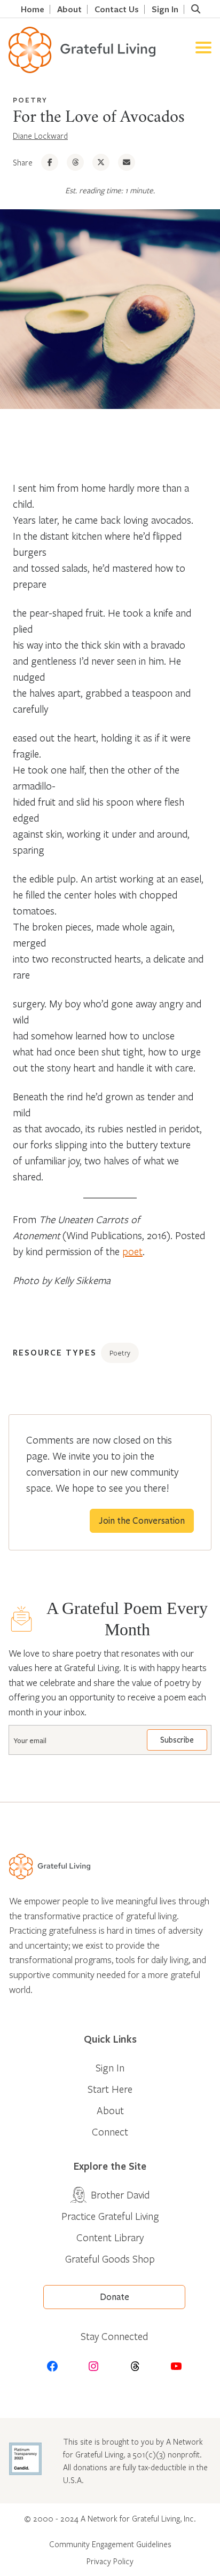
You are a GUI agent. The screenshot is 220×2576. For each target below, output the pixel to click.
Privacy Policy (110, 2561)
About (69, 9)
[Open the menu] (203, 50)
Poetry (30, 100)
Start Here (110, 2089)
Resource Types (55, 1352)
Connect (110, 2132)
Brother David (120, 2195)
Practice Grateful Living (110, 2216)
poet (132, 1251)
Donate (115, 2297)
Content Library (110, 2237)
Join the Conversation (142, 1521)
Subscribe (177, 1740)
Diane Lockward (40, 136)
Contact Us (117, 9)
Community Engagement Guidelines (110, 2544)
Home (33, 9)
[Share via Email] (127, 162)
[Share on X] (101, 162)
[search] (195, 9)
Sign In (165, 9)
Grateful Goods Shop (110, 2259)
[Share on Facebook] (50, 162)
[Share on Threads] (75, 162)
